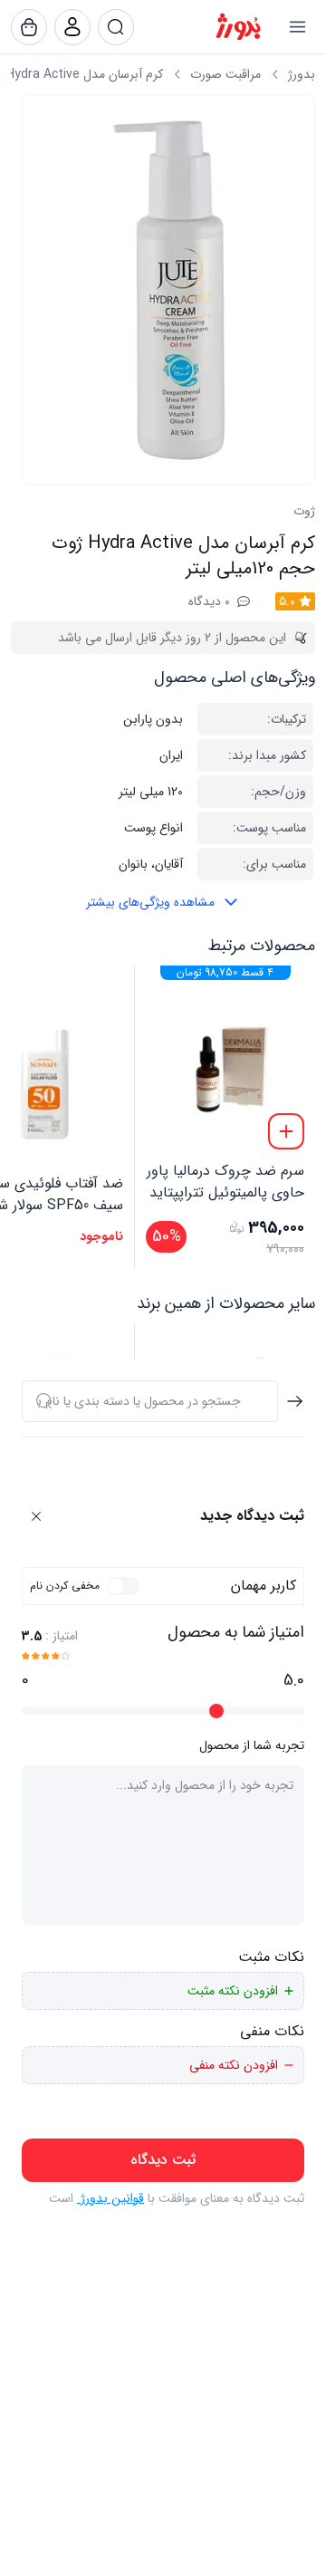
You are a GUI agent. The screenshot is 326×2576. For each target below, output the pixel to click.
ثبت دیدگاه (163, 2160)
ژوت (304, 511)
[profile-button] (116, 27)
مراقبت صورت (225, 74)
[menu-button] (297, 27)
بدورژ (302, 74)
